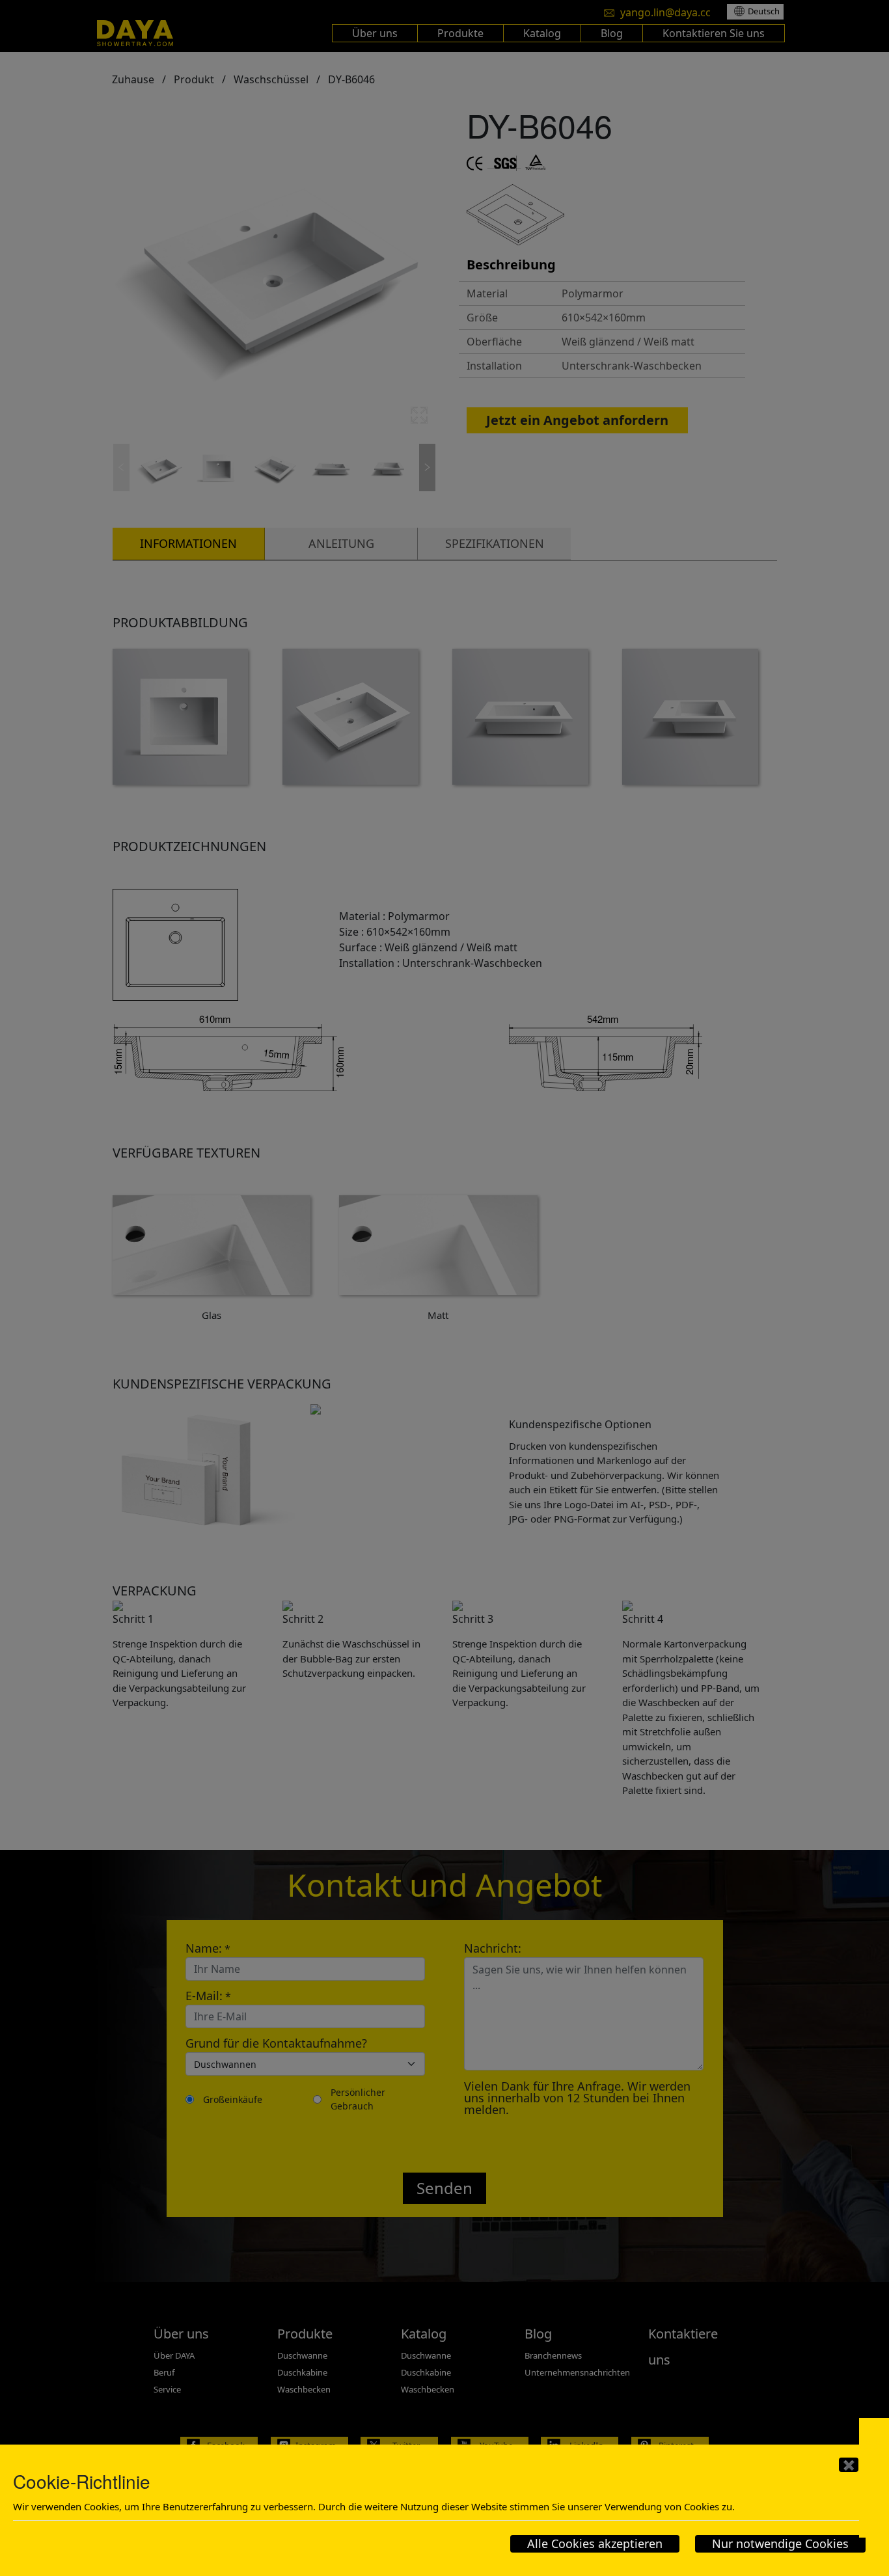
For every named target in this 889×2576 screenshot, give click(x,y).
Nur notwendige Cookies (780, 2543)
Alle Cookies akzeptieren (595, 2543)
